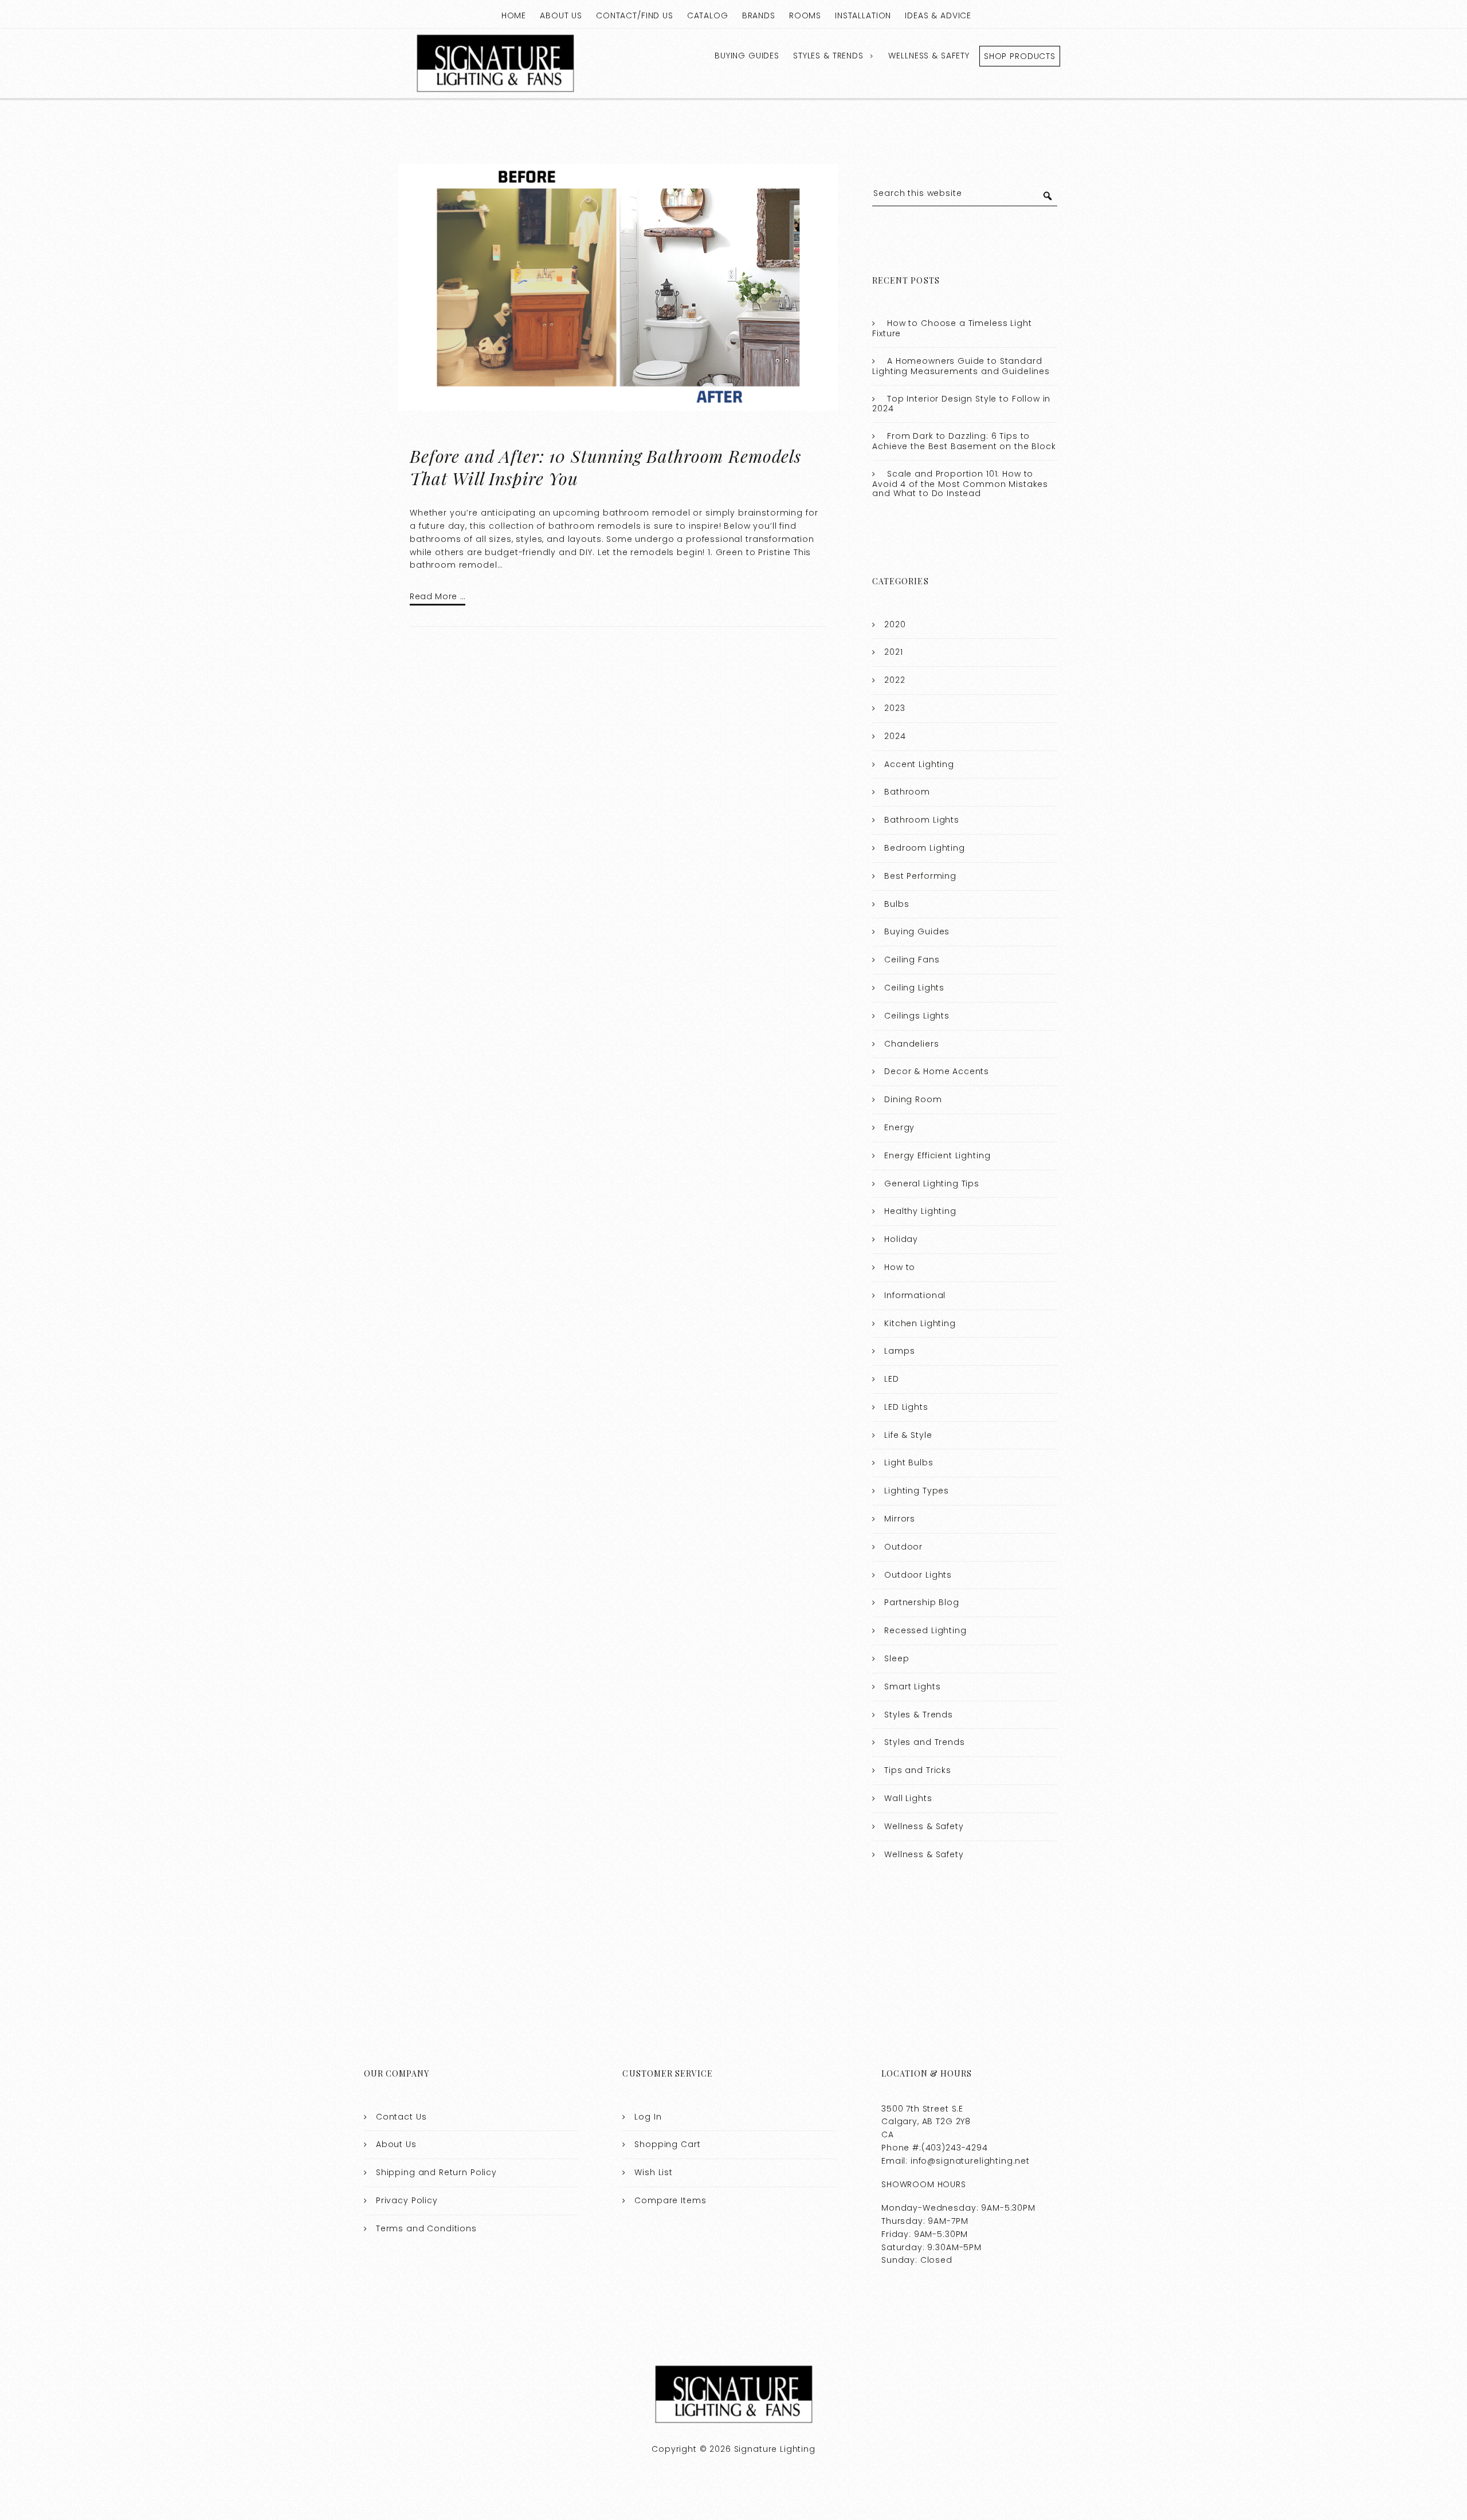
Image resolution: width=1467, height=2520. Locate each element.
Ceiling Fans (912, 960)
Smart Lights (912, 1686)
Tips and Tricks (918, 1770)
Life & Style (908, 1435)
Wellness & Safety (929, 56)
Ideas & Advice (938, 15)
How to (900, 1267)
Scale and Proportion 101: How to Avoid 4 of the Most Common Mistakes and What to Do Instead (960, 484)
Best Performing (920, 876)
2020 (895, 624)
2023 (895, 708)
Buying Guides (747, 56)
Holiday (901, 1239)
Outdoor (903, 1547)
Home (514, 15)
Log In (648, 2117)
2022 (895, 680)
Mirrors (900, 1519)
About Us (561, 15)
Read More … (438, 596)
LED (892, 1379)
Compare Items (670, 2200)
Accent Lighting (919, 764)
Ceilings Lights (917, 1016)
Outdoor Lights (918, 1575)
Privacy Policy (407, 2200)
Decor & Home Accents (937, 1071)
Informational (915, 1295)
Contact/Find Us (635, 15)
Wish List (654, 2172)
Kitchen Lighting (920, 1323)
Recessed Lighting (925, 1630)
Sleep (897, 1658)
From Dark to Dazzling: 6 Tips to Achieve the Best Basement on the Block (964, 441)
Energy (899, 1127)
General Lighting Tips (932, 1184)
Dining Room (913, 1099)
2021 (893, 652)
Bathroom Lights (922, 820)
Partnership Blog (922, 1602)
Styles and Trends (924, 1742)
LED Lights (906, 1407)
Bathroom (907, 792)
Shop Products (1020, 56)
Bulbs (897, 904)
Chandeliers (911, 1044)
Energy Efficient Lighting (937, 1155)
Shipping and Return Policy (436, 2172)
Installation (863, 15)
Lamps (899, 1351)
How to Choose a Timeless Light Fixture (952, 328)
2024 (895, 736)
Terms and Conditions (426, 2228)
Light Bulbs (909, 1463)
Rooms (805, 15)
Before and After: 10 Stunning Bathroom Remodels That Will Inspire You (605, 467)
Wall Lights (908, 1798)
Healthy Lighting (920, 1211)
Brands (759, 15)
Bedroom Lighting (925, 848)
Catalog (708, 15)
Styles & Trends (828, 56)
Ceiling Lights (914, 988)
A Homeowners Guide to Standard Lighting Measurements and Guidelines (961, 366)
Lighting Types (917, 1491)
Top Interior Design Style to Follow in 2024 (961, 404)
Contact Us (401, 2117)
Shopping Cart (667, 2144)
